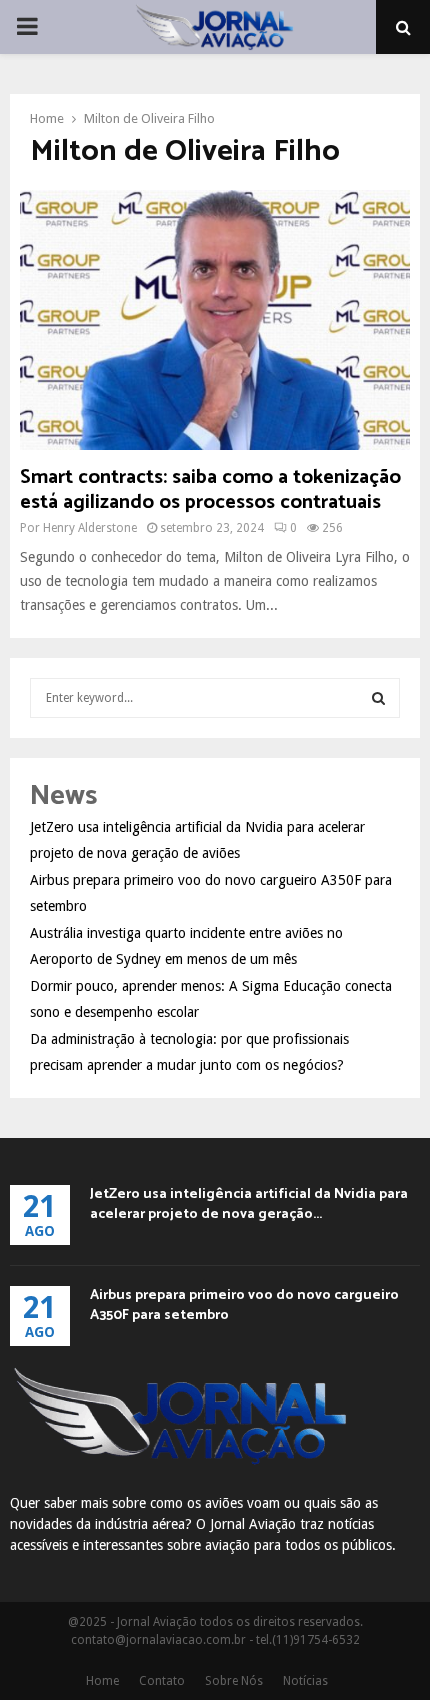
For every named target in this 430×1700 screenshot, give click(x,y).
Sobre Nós (234, 1681)
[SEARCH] (378, 698)
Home (102, 1681)
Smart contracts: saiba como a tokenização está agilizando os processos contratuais (210, 490)
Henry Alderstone (90, 528)
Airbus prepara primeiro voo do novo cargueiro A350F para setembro (244, 1305)
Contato (162, 1681)
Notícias (305, 1681)
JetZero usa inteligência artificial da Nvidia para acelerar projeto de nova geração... (249, 1204)
